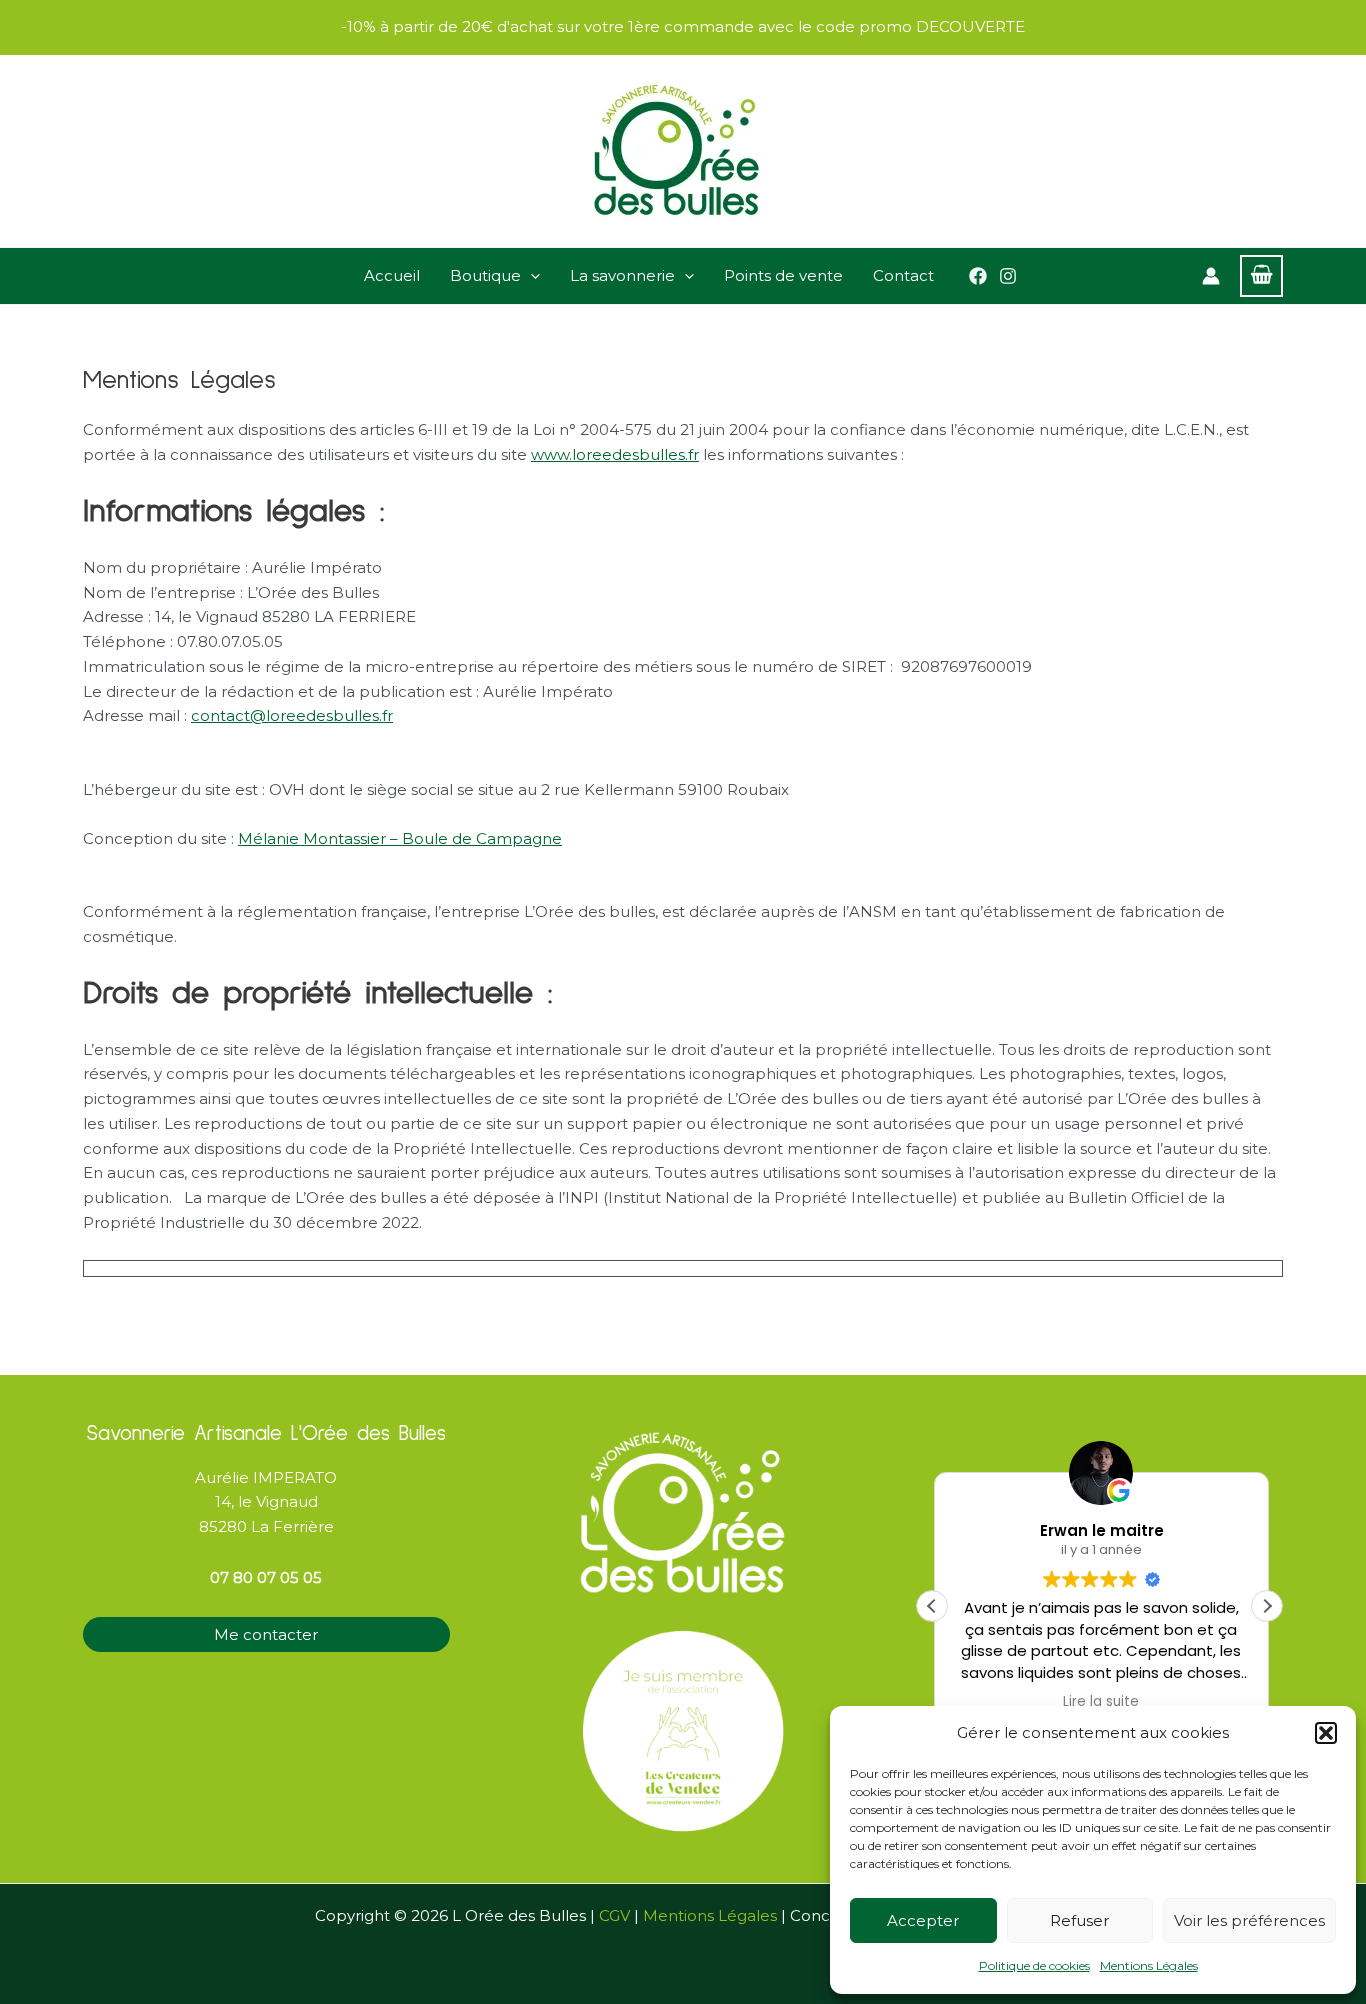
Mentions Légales (1149, 1965)
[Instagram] (1008, 276)
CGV (614, 1915)
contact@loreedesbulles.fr (292, 715)
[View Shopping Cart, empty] (1261, 276)
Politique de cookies (1034, 1965)
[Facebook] (978, 276)
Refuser (1079, 1920)
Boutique (485, 275)
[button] (1326, 1733)
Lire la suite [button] (1100, 1702)
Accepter (923, 1920)
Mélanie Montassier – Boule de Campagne (400, 838)
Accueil (392, 275)
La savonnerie (622, 275)
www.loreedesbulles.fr (615, 454)
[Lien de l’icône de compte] (1211, 276)
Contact (903, 275)
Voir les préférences (1249, 1920)
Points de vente (783, 275)
